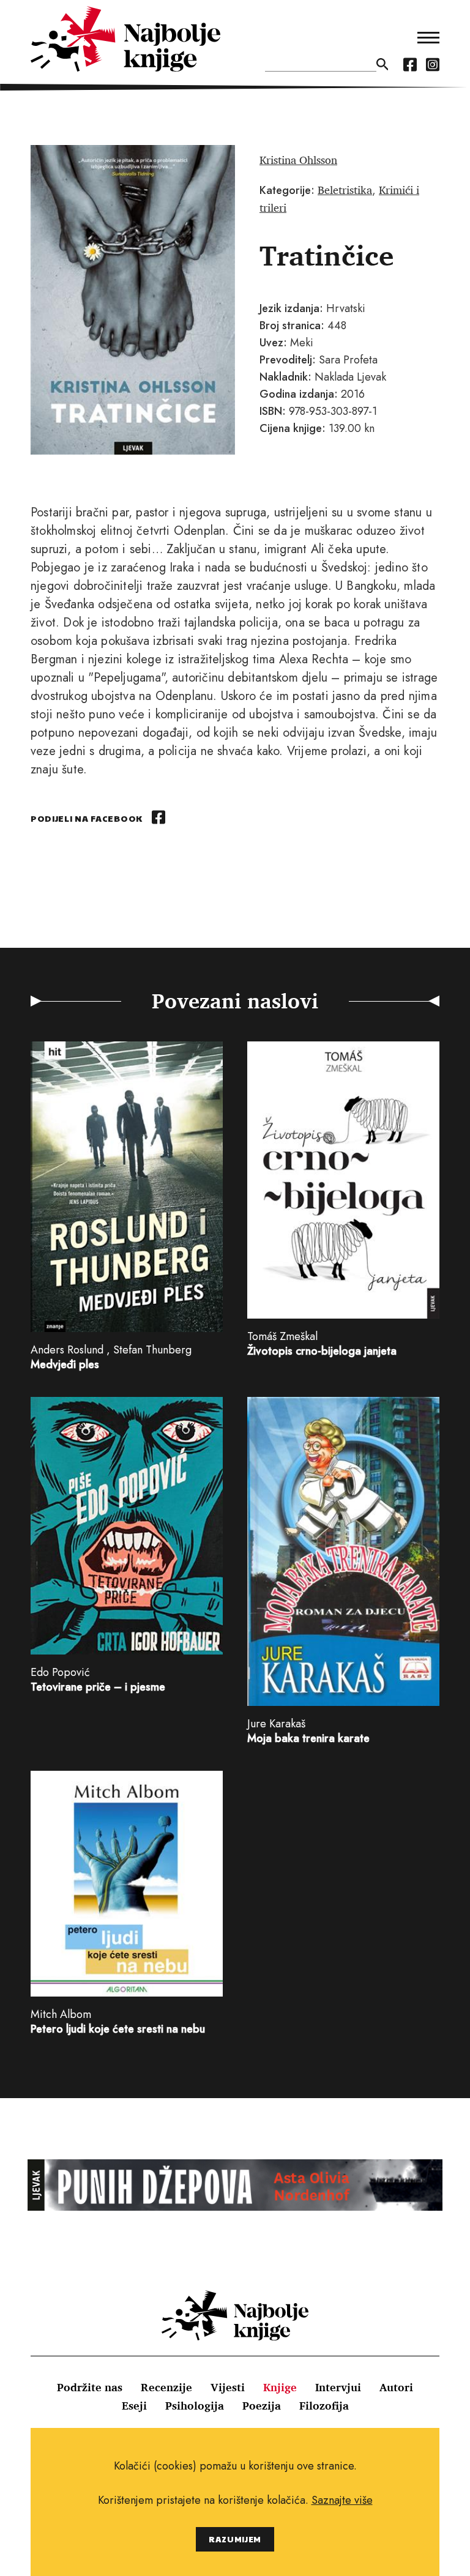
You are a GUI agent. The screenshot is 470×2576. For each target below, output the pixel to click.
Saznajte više (342, 2500)
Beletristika (345, 190)
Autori (396, 2387)
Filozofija (324, 2405)
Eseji (134, 2405)
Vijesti (228, 2387)
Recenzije (166, 2387)
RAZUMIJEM (235, 2539)
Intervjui (338, 2387)
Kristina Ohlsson (298, 160)
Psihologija (195, 2405)
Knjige (280, 2387)
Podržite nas (90, 2387)
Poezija (262, 2405)
